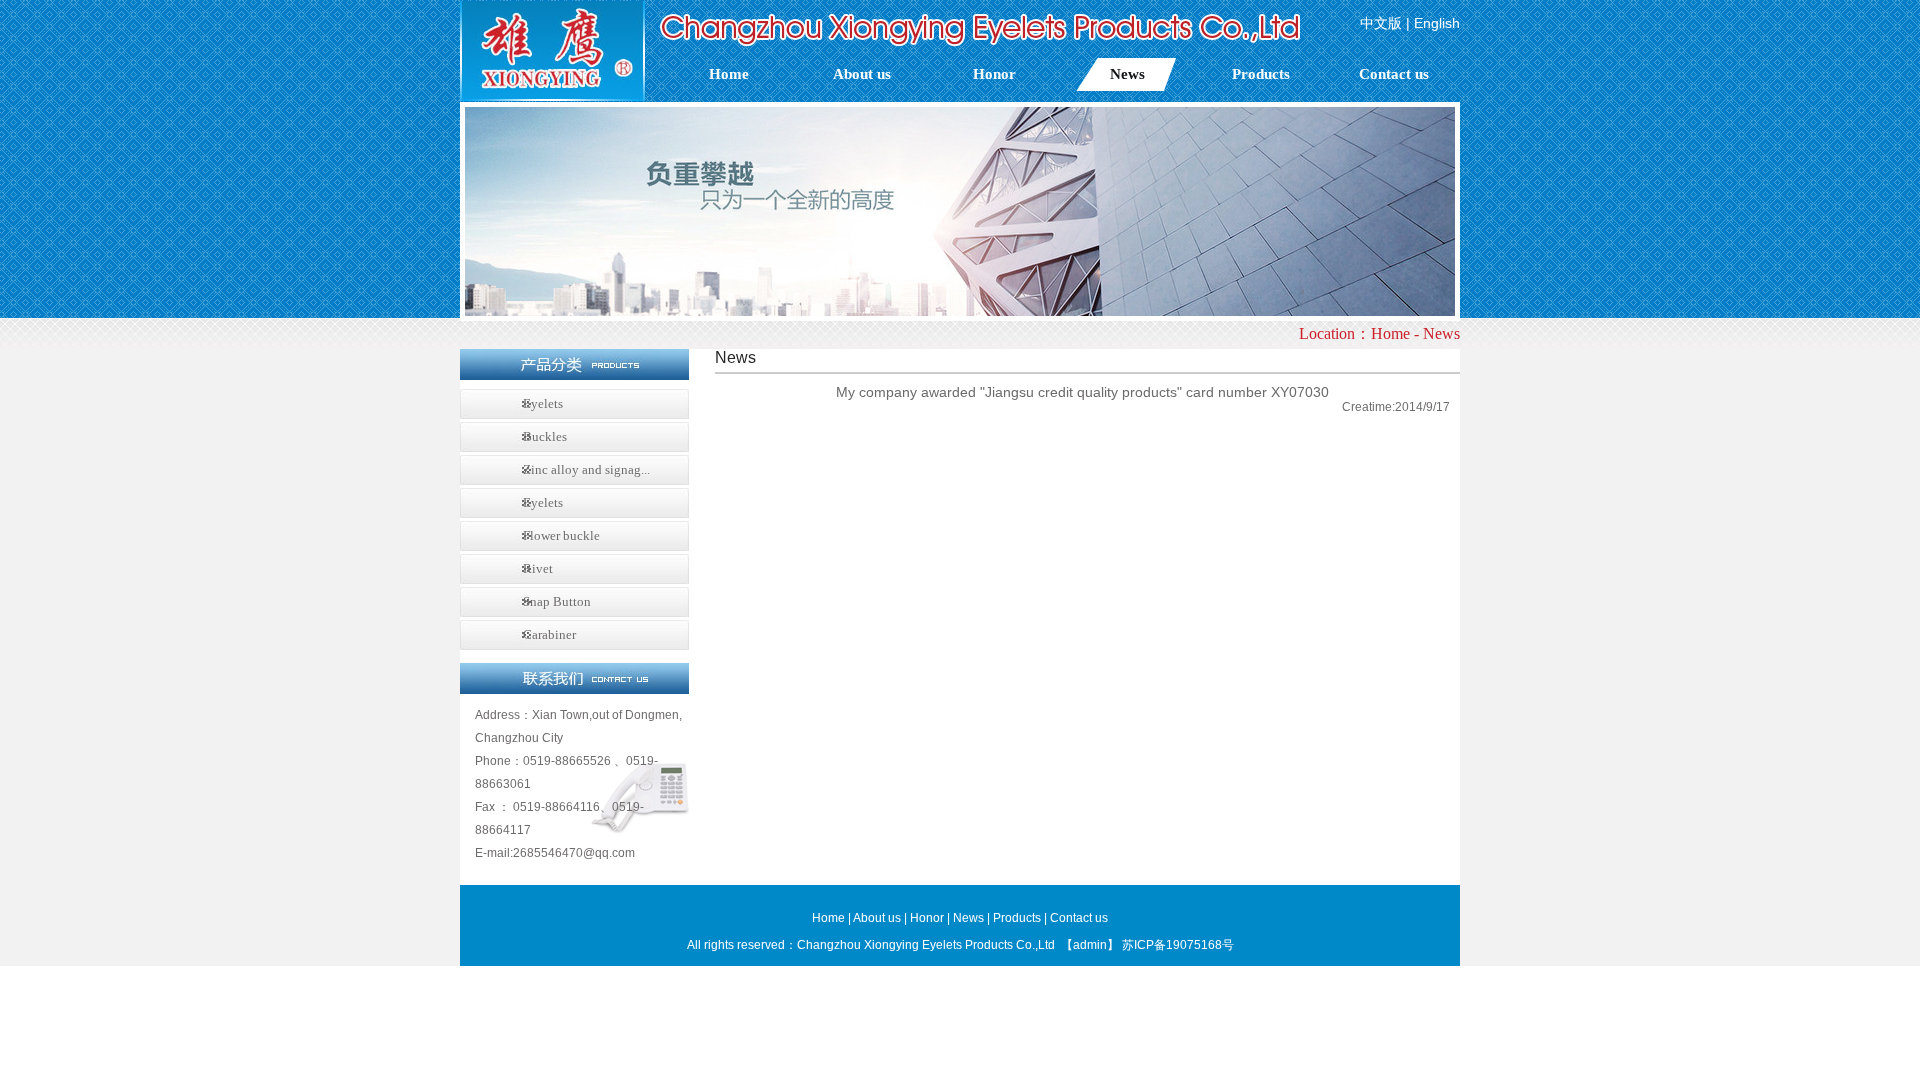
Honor (994, 74)
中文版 (1381, 23)
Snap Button (557, 601)
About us (862, 74)
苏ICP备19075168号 (1178, 945)
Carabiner (549, 634)
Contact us (1394, 74)
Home (729, 74)
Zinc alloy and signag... (586, 469)
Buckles (545, 436)
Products (1261, 74)
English (1437, 23)
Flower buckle (561, 535)
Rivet (538, 568)
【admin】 (1090, 945)
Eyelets (543, 403)
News (1127, 74)
